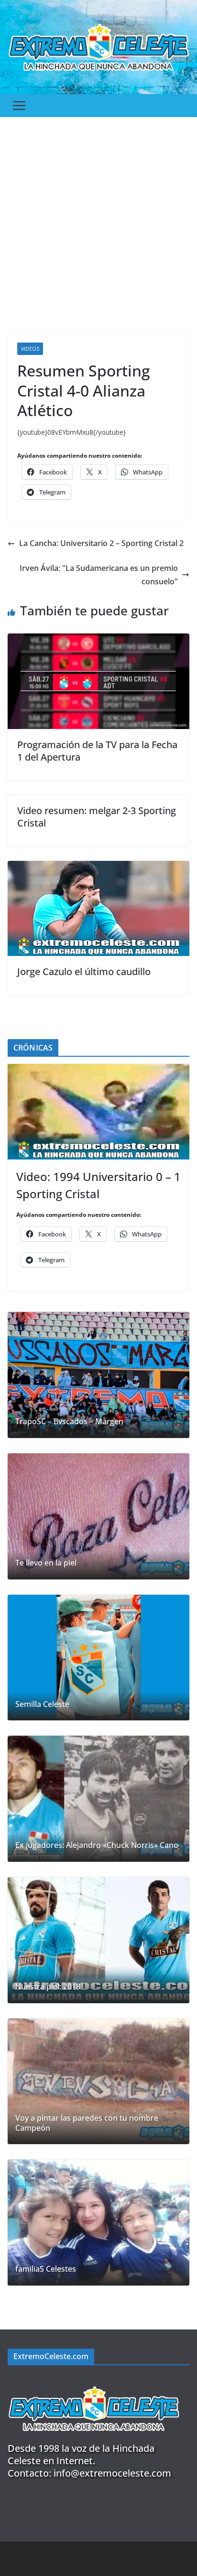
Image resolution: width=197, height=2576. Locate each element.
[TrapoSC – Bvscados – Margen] (98, 1375)
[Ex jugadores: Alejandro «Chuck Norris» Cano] (98, 1799)
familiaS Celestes (46, 2269)
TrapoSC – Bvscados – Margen (69, 1422)
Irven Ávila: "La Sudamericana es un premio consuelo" (99, 575)
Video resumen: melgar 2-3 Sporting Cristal (97, 817)
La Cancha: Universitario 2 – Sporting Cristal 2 (101, 543)
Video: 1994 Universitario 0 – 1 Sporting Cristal (98, 1185)
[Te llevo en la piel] (98, 1516)
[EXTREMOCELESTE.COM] (94, 2381)
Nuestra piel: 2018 (48, 1987)
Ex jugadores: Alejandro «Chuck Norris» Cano (97, 1845)
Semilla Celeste (42, 1704)
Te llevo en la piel (46, 1563)
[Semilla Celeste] (98, 1658)
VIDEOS (30, 349)
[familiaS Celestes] (98, 2222)
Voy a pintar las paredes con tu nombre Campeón (87, 2123)
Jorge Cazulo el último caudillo (84, 971)
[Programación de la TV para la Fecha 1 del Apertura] (98, 640)
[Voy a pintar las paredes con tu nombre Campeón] (98, 2082)
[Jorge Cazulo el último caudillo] (98, 868)
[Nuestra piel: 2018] (98, 1940)
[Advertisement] (98, 220)
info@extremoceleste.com (112, 2473)
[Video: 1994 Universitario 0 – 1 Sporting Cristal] (98, 1112)
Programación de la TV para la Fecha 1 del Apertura (97, 751)
